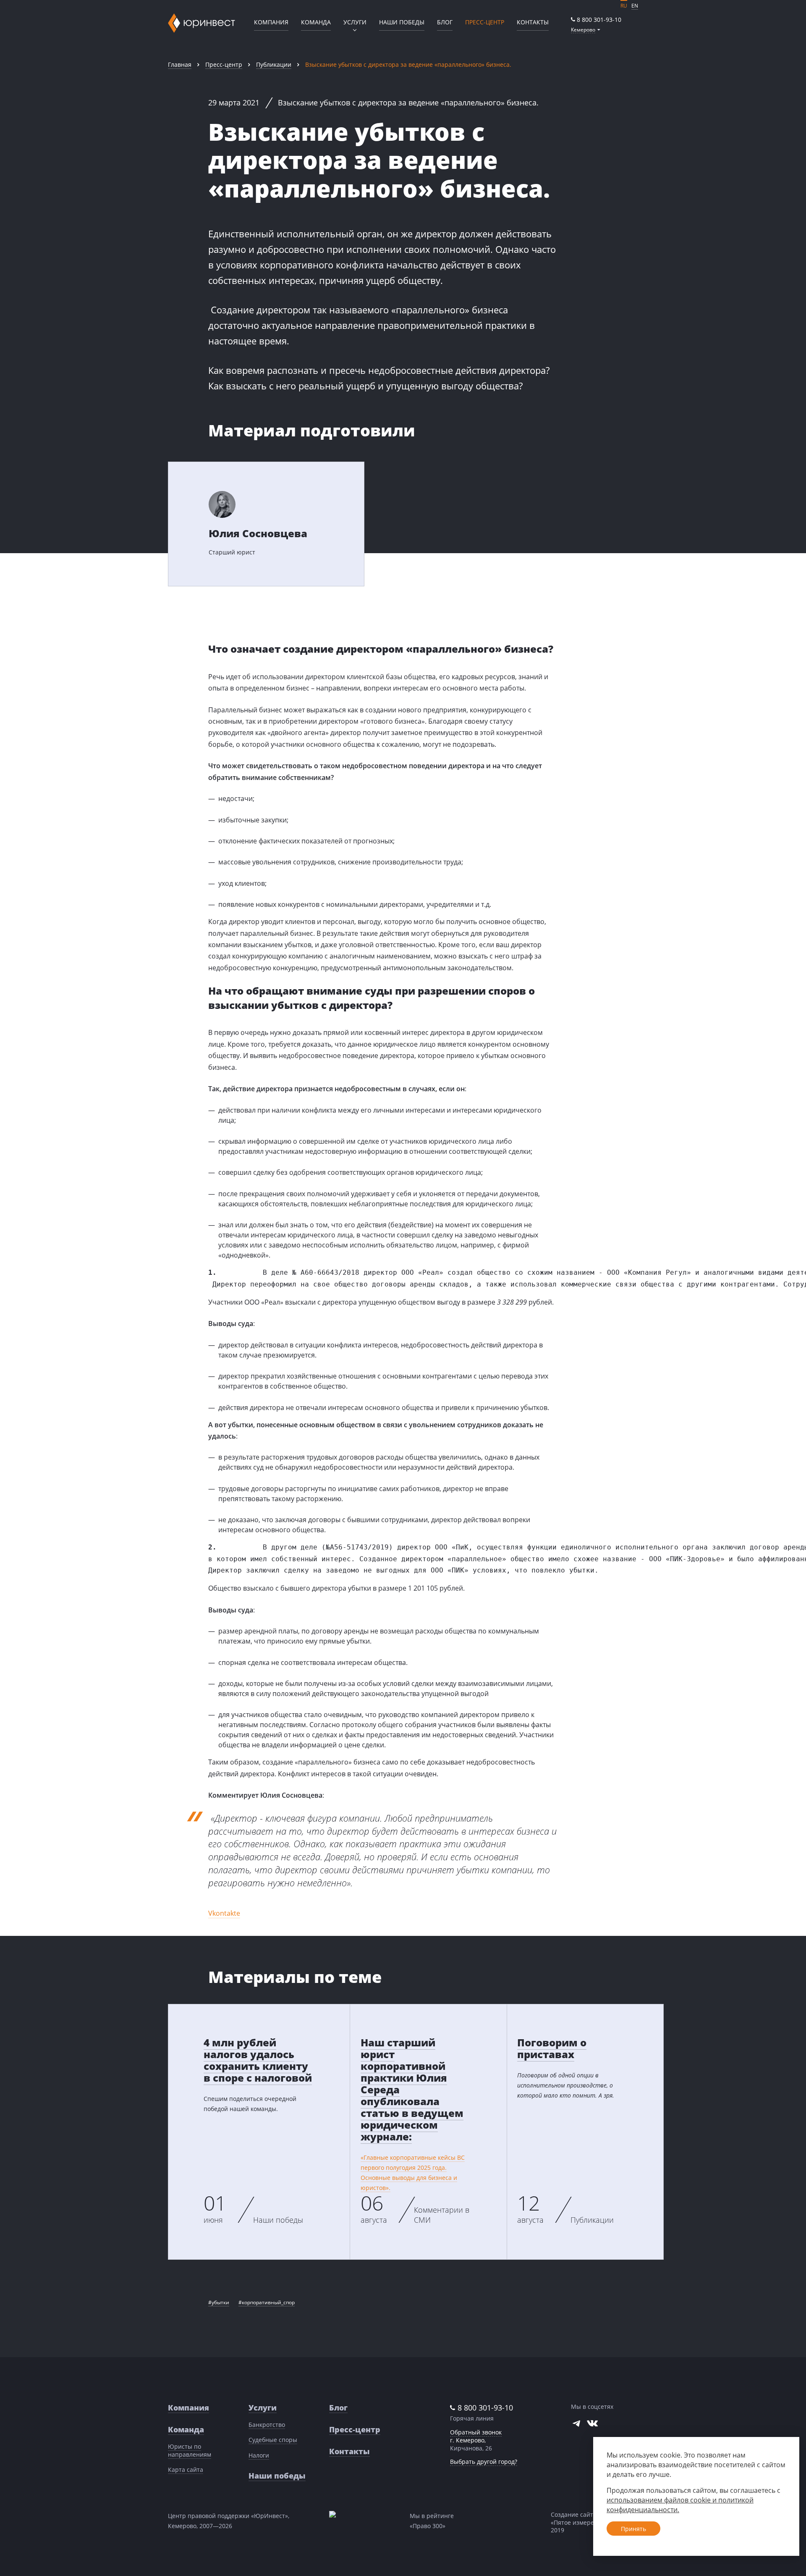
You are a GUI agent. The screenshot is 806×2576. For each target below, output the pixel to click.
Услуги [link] (263, 2408)
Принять (633, 2529)
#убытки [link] (219, 2302)
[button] (586, 30)
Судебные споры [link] (273, 2440)
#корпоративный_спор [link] (267, 2302)
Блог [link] (445, 22)
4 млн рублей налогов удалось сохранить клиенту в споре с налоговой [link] (258, 2060)
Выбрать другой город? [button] (484, 2462)
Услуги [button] (355, 22)
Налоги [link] (259, 2455)
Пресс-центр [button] (485, 22)
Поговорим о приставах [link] (552, 2048)
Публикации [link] (274, 64)
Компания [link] (271, 22)
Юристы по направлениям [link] (190, 2450)
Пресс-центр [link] (224, 64)
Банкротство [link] (267, 2425)
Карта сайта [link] (186, 2470)
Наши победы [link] (402, 22)
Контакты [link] (533, 22)
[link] (596, 20)
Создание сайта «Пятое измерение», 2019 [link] (580, 2522)
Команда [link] (316, 22)
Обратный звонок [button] (476, 2432)
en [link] (635, 6)
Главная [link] (180, 64)
